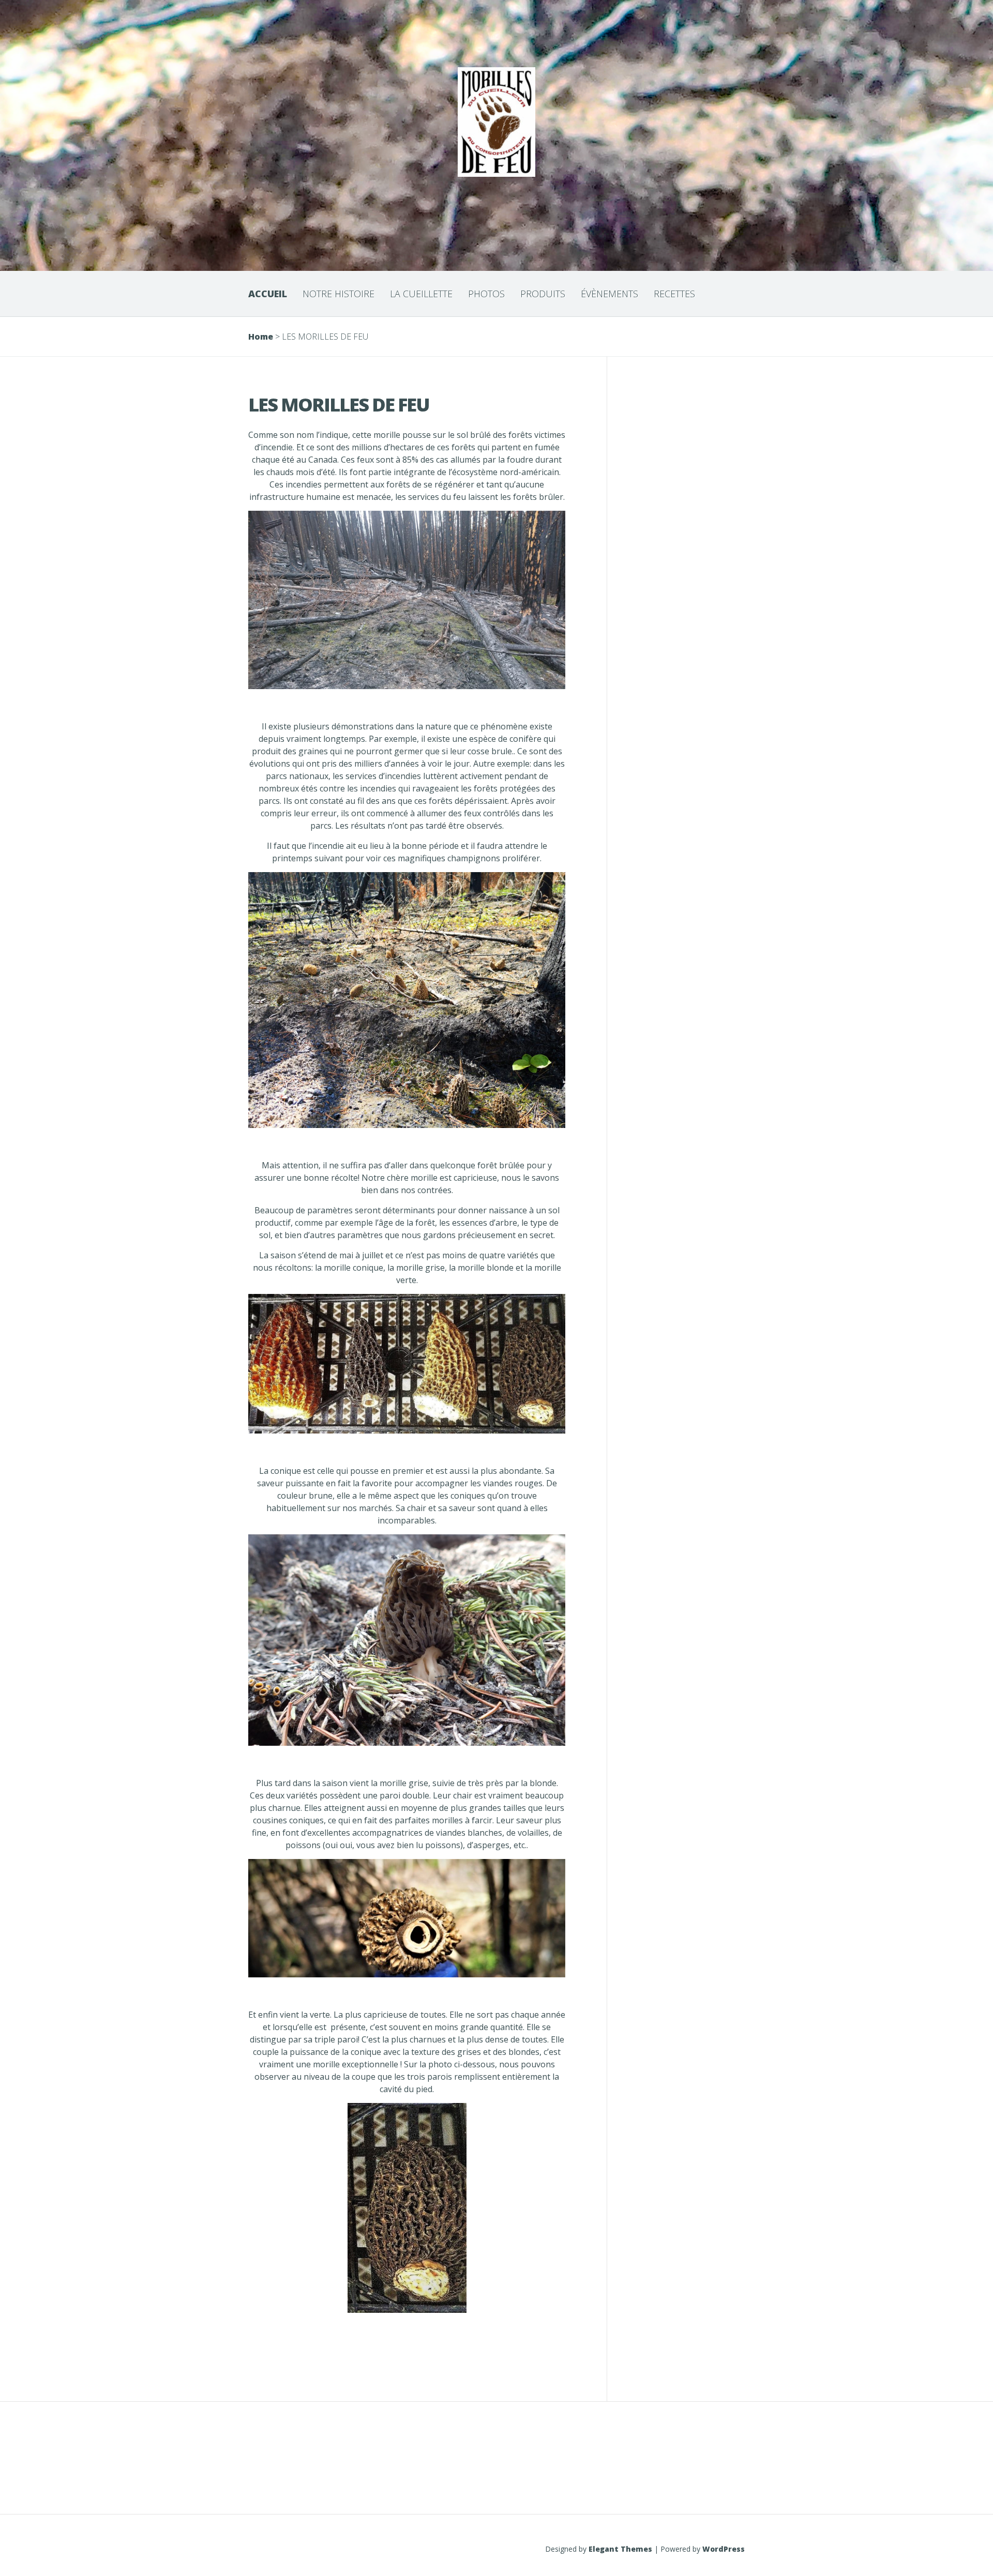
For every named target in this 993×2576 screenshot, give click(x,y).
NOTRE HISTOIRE (338, 294)
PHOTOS (486, 294)
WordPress (724, 2549)
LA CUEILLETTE (421, 294)
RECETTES (674, 294)
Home (261, 337)
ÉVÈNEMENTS (610, 294)
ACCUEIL (268, 294)
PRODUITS (543, 294)
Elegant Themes (620, 2549)
